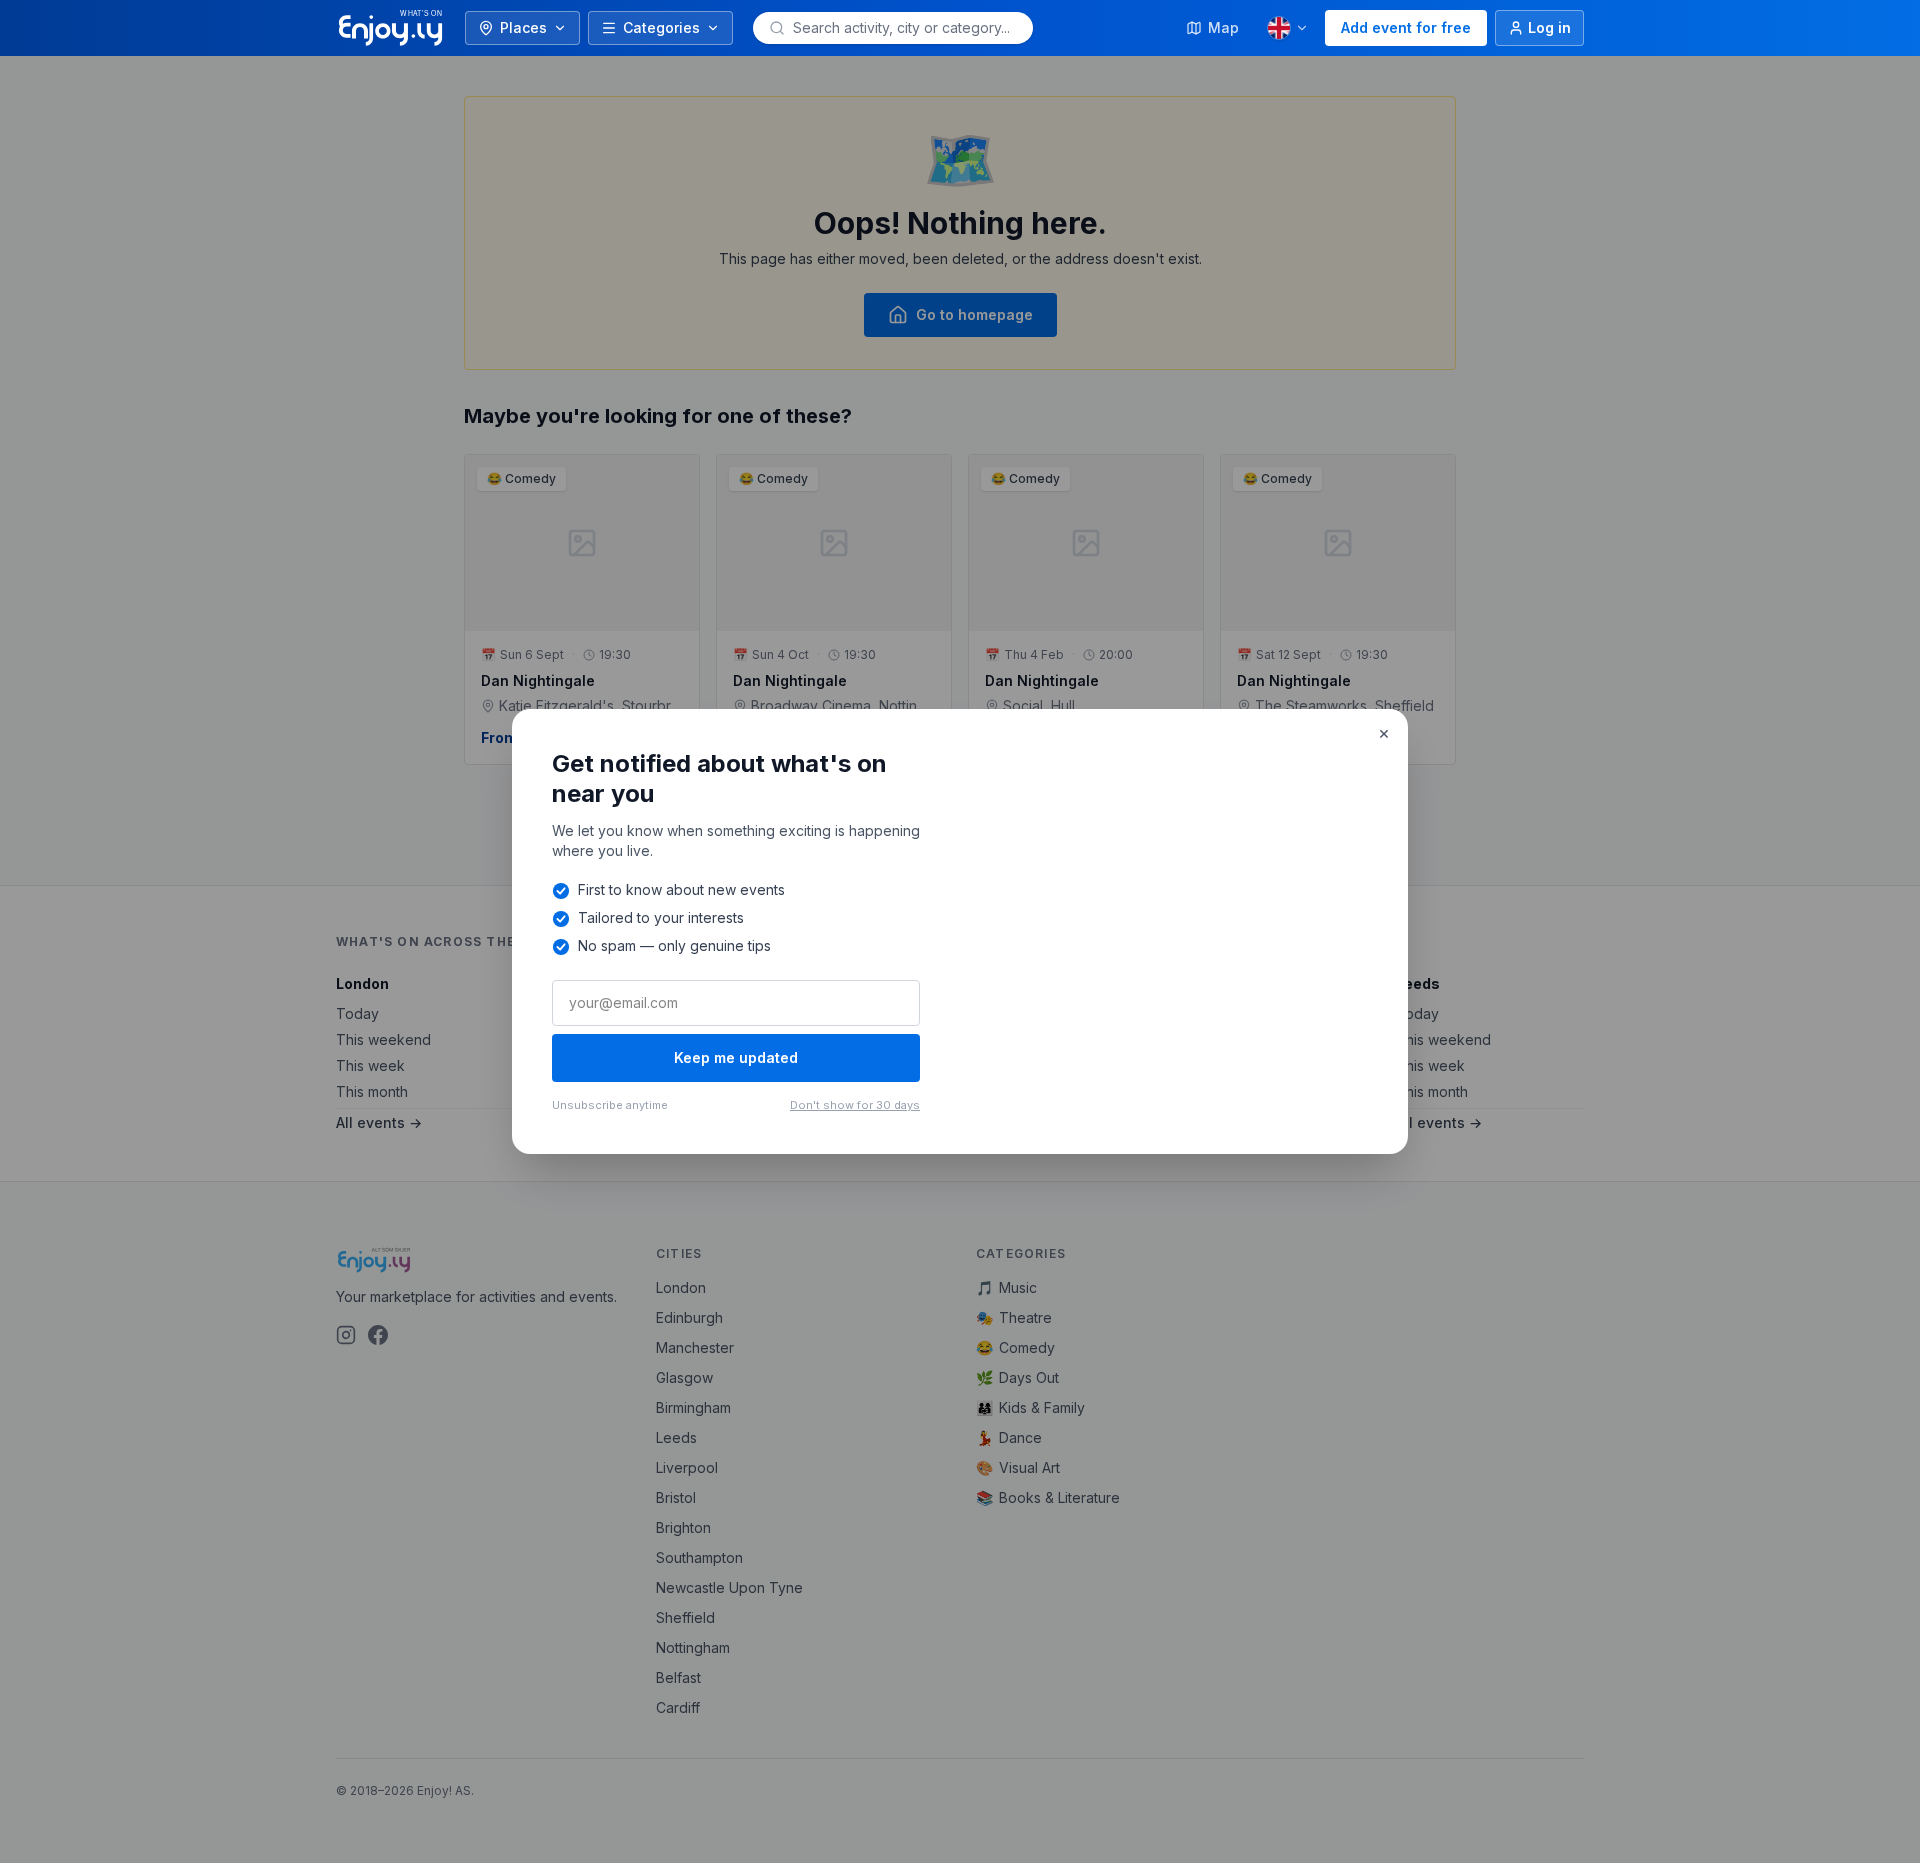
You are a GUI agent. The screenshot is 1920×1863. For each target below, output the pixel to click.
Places (523, 27)
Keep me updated (736, 1057)
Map (1223, 27)
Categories (661, 27)
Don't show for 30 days (855, 1105)
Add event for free (1406, 27)
